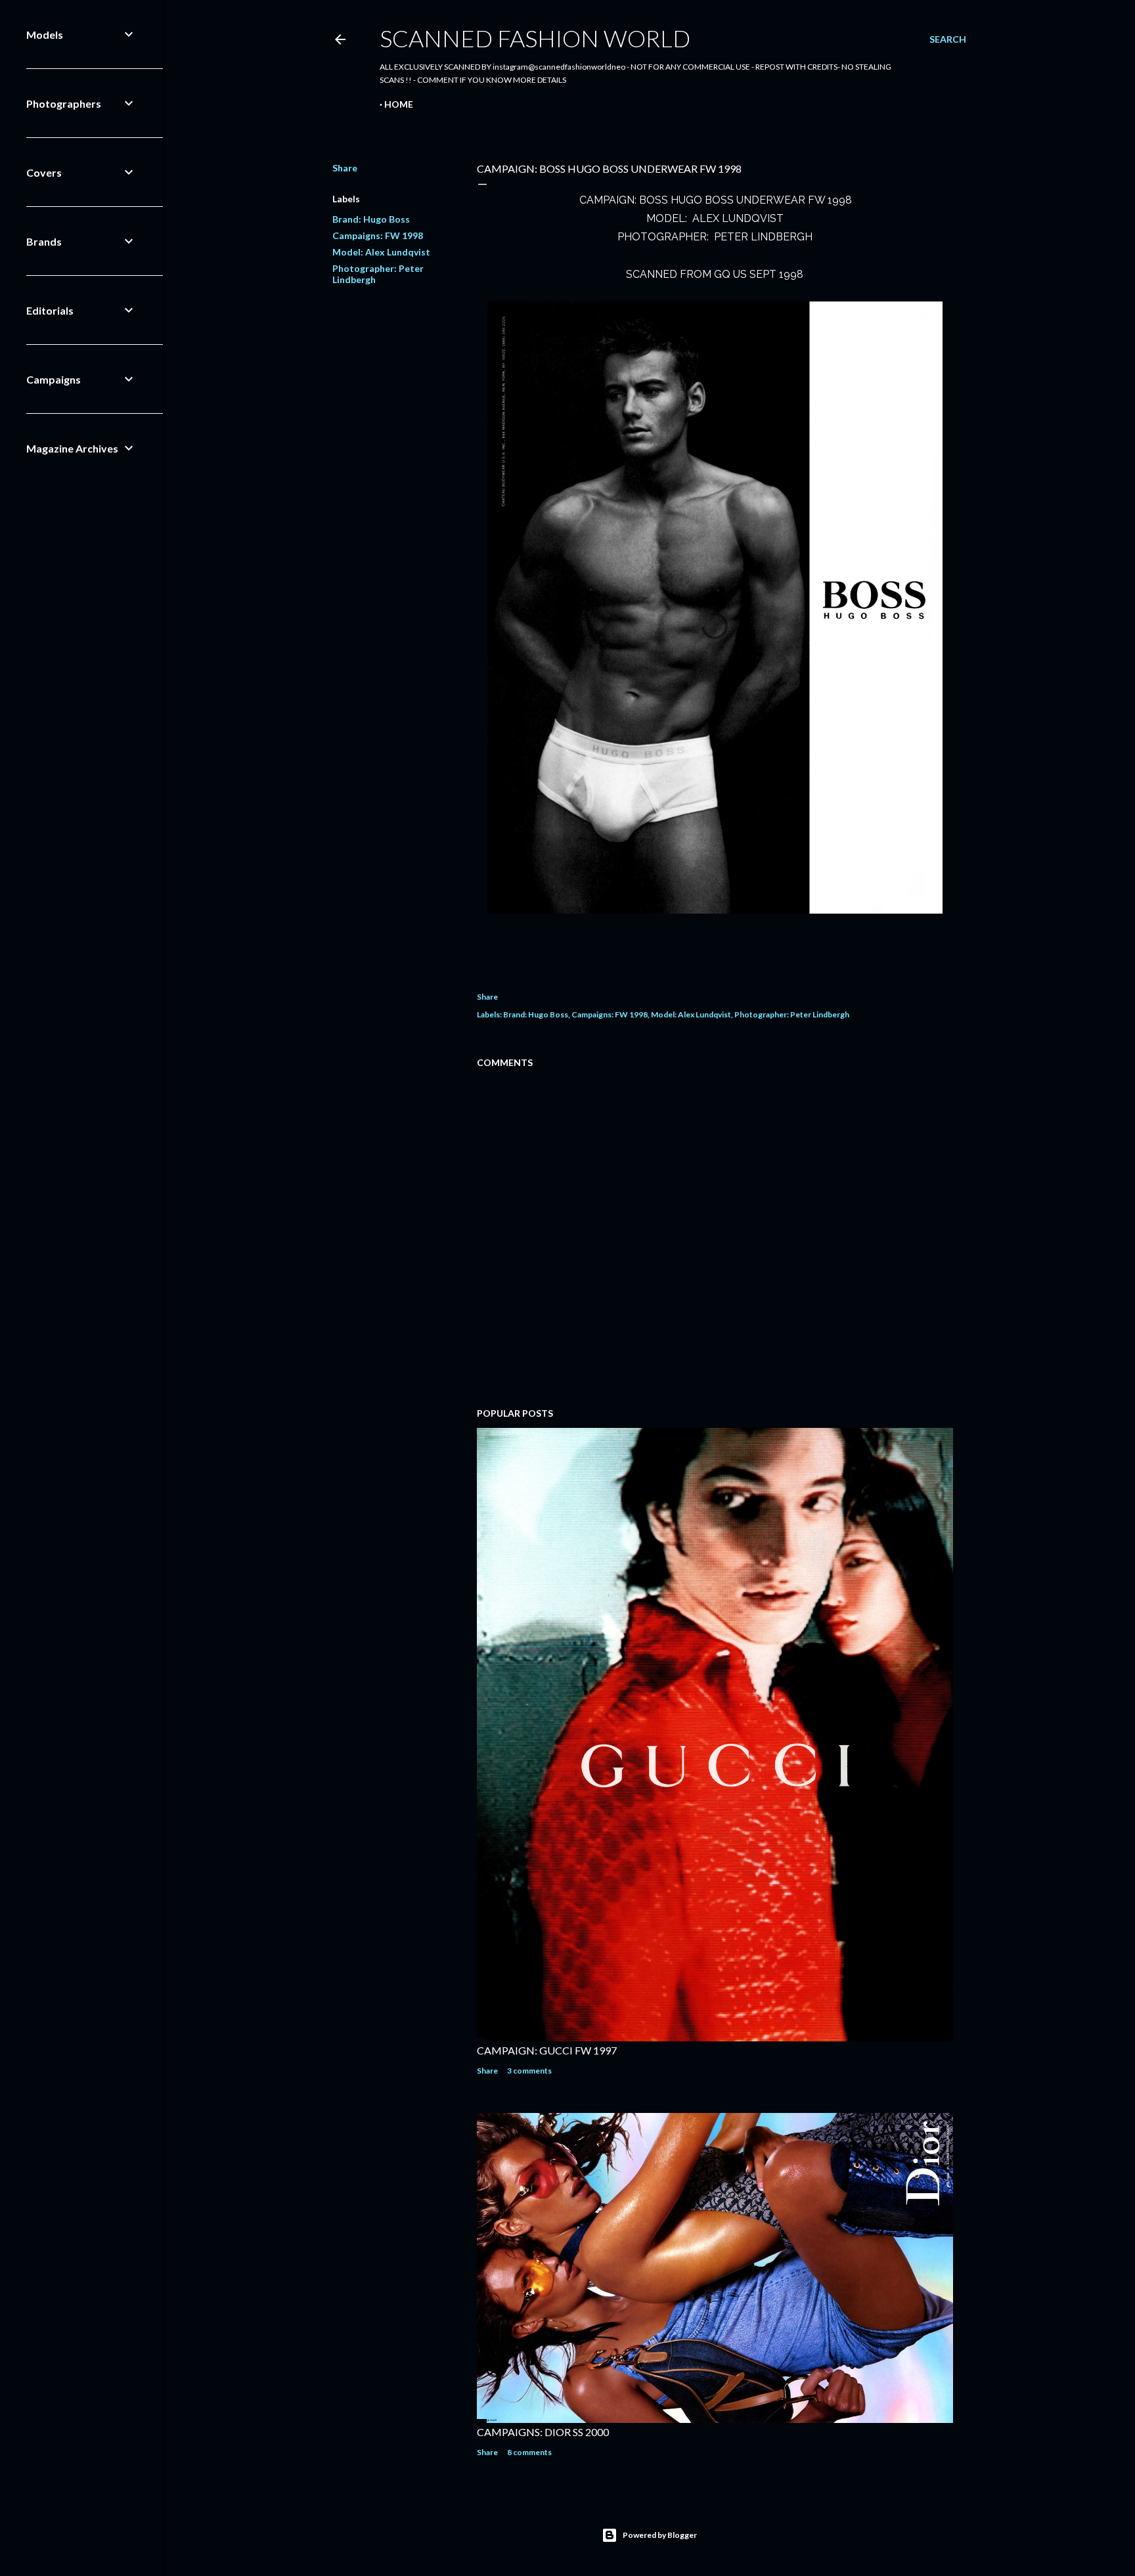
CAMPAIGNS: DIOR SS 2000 (543, 2432)
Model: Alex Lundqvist (381, 252)
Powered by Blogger (660, 2535)
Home (399, 104)
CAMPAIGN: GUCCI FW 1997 (547, 2050)
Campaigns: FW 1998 (378, 235)
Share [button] (345, 168)
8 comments (529, 2452)
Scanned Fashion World (535, 38)
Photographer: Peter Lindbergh (792, 1014)
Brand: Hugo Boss (371, 219)
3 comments (529, 2071)
